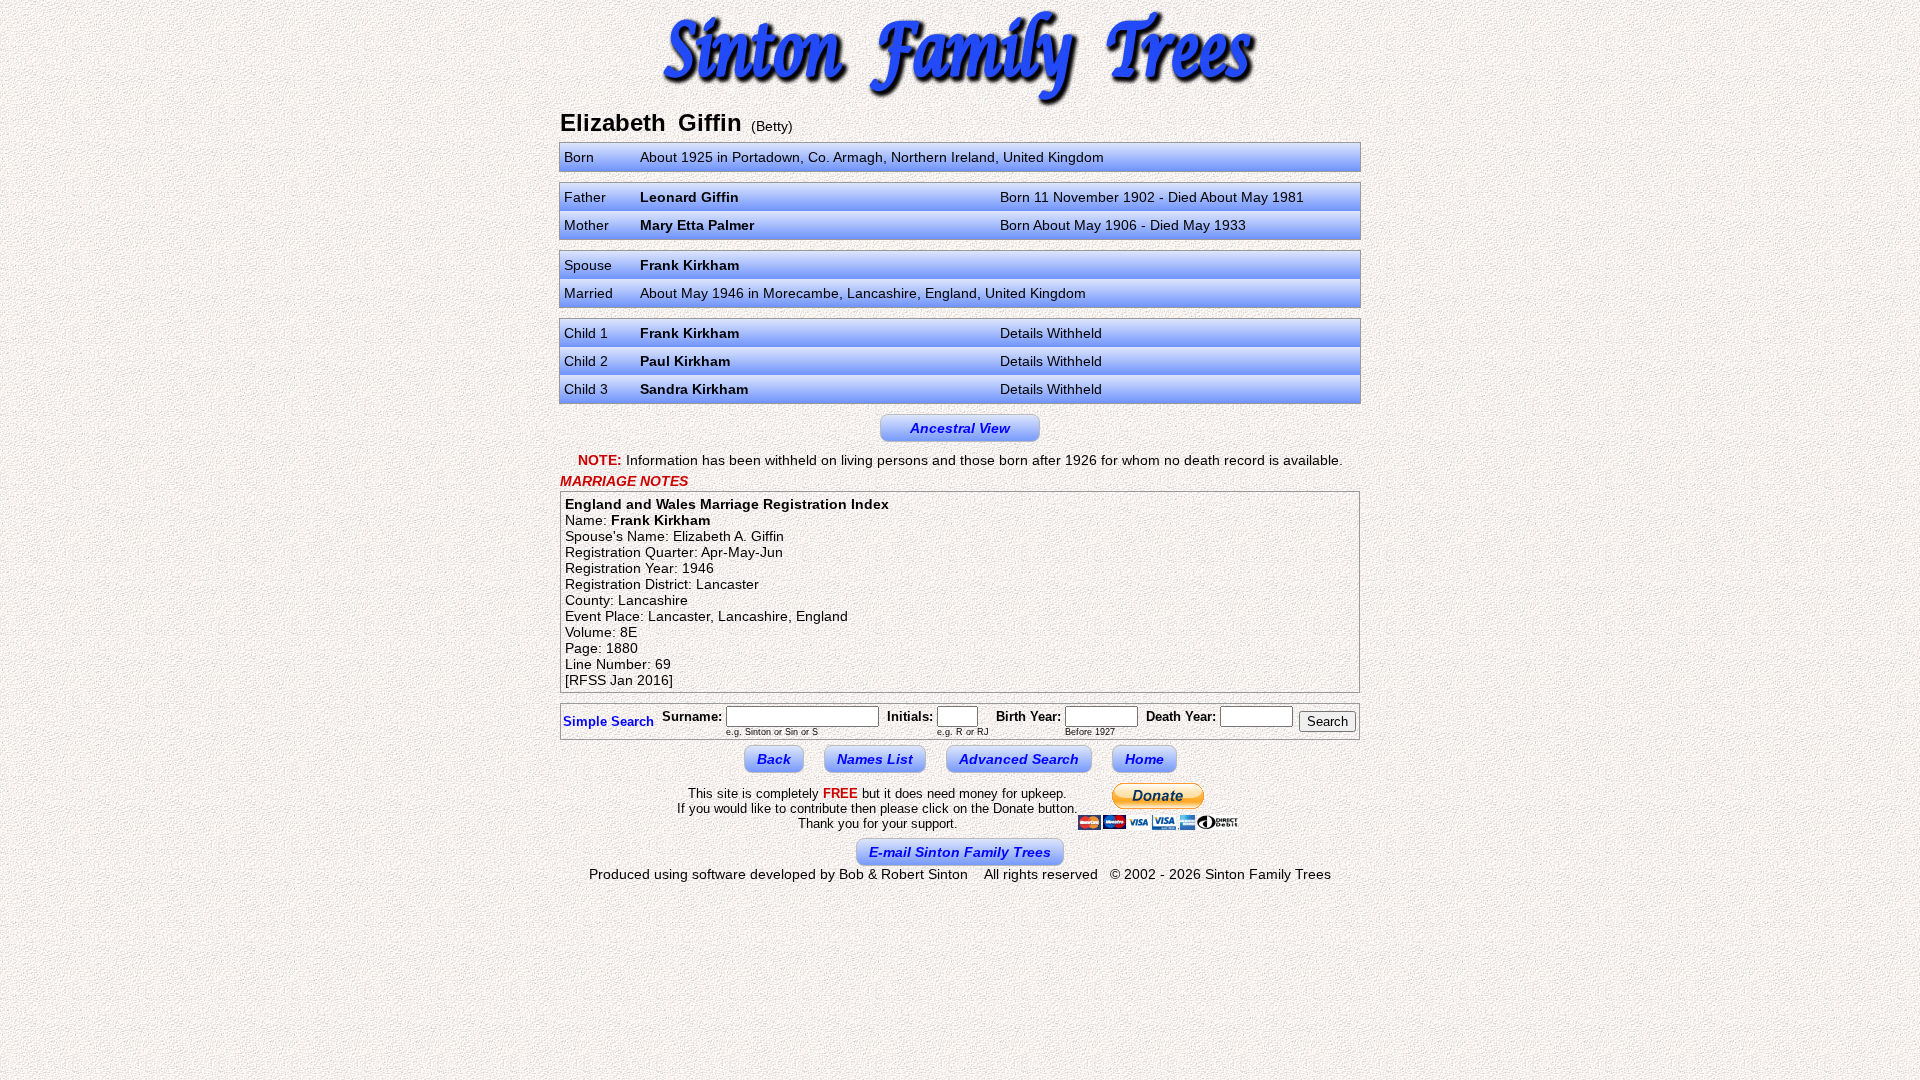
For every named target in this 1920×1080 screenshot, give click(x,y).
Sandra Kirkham (694, 389)
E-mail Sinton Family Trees (960, 852)
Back (774, 759)
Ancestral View (960, 428)
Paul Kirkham (685, 361)
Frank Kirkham (689, 265)
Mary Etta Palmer (697, 225)
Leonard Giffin (689, 197)
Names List (875, 759)
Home (1144, 759)
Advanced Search (1019, 759)
